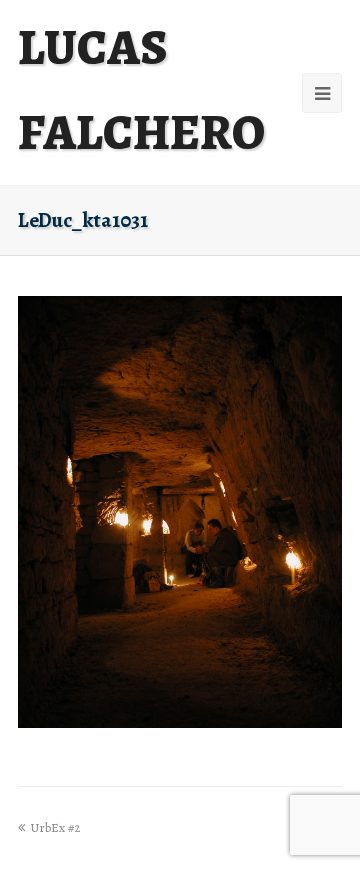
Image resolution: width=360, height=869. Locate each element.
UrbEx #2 (55, 827)
